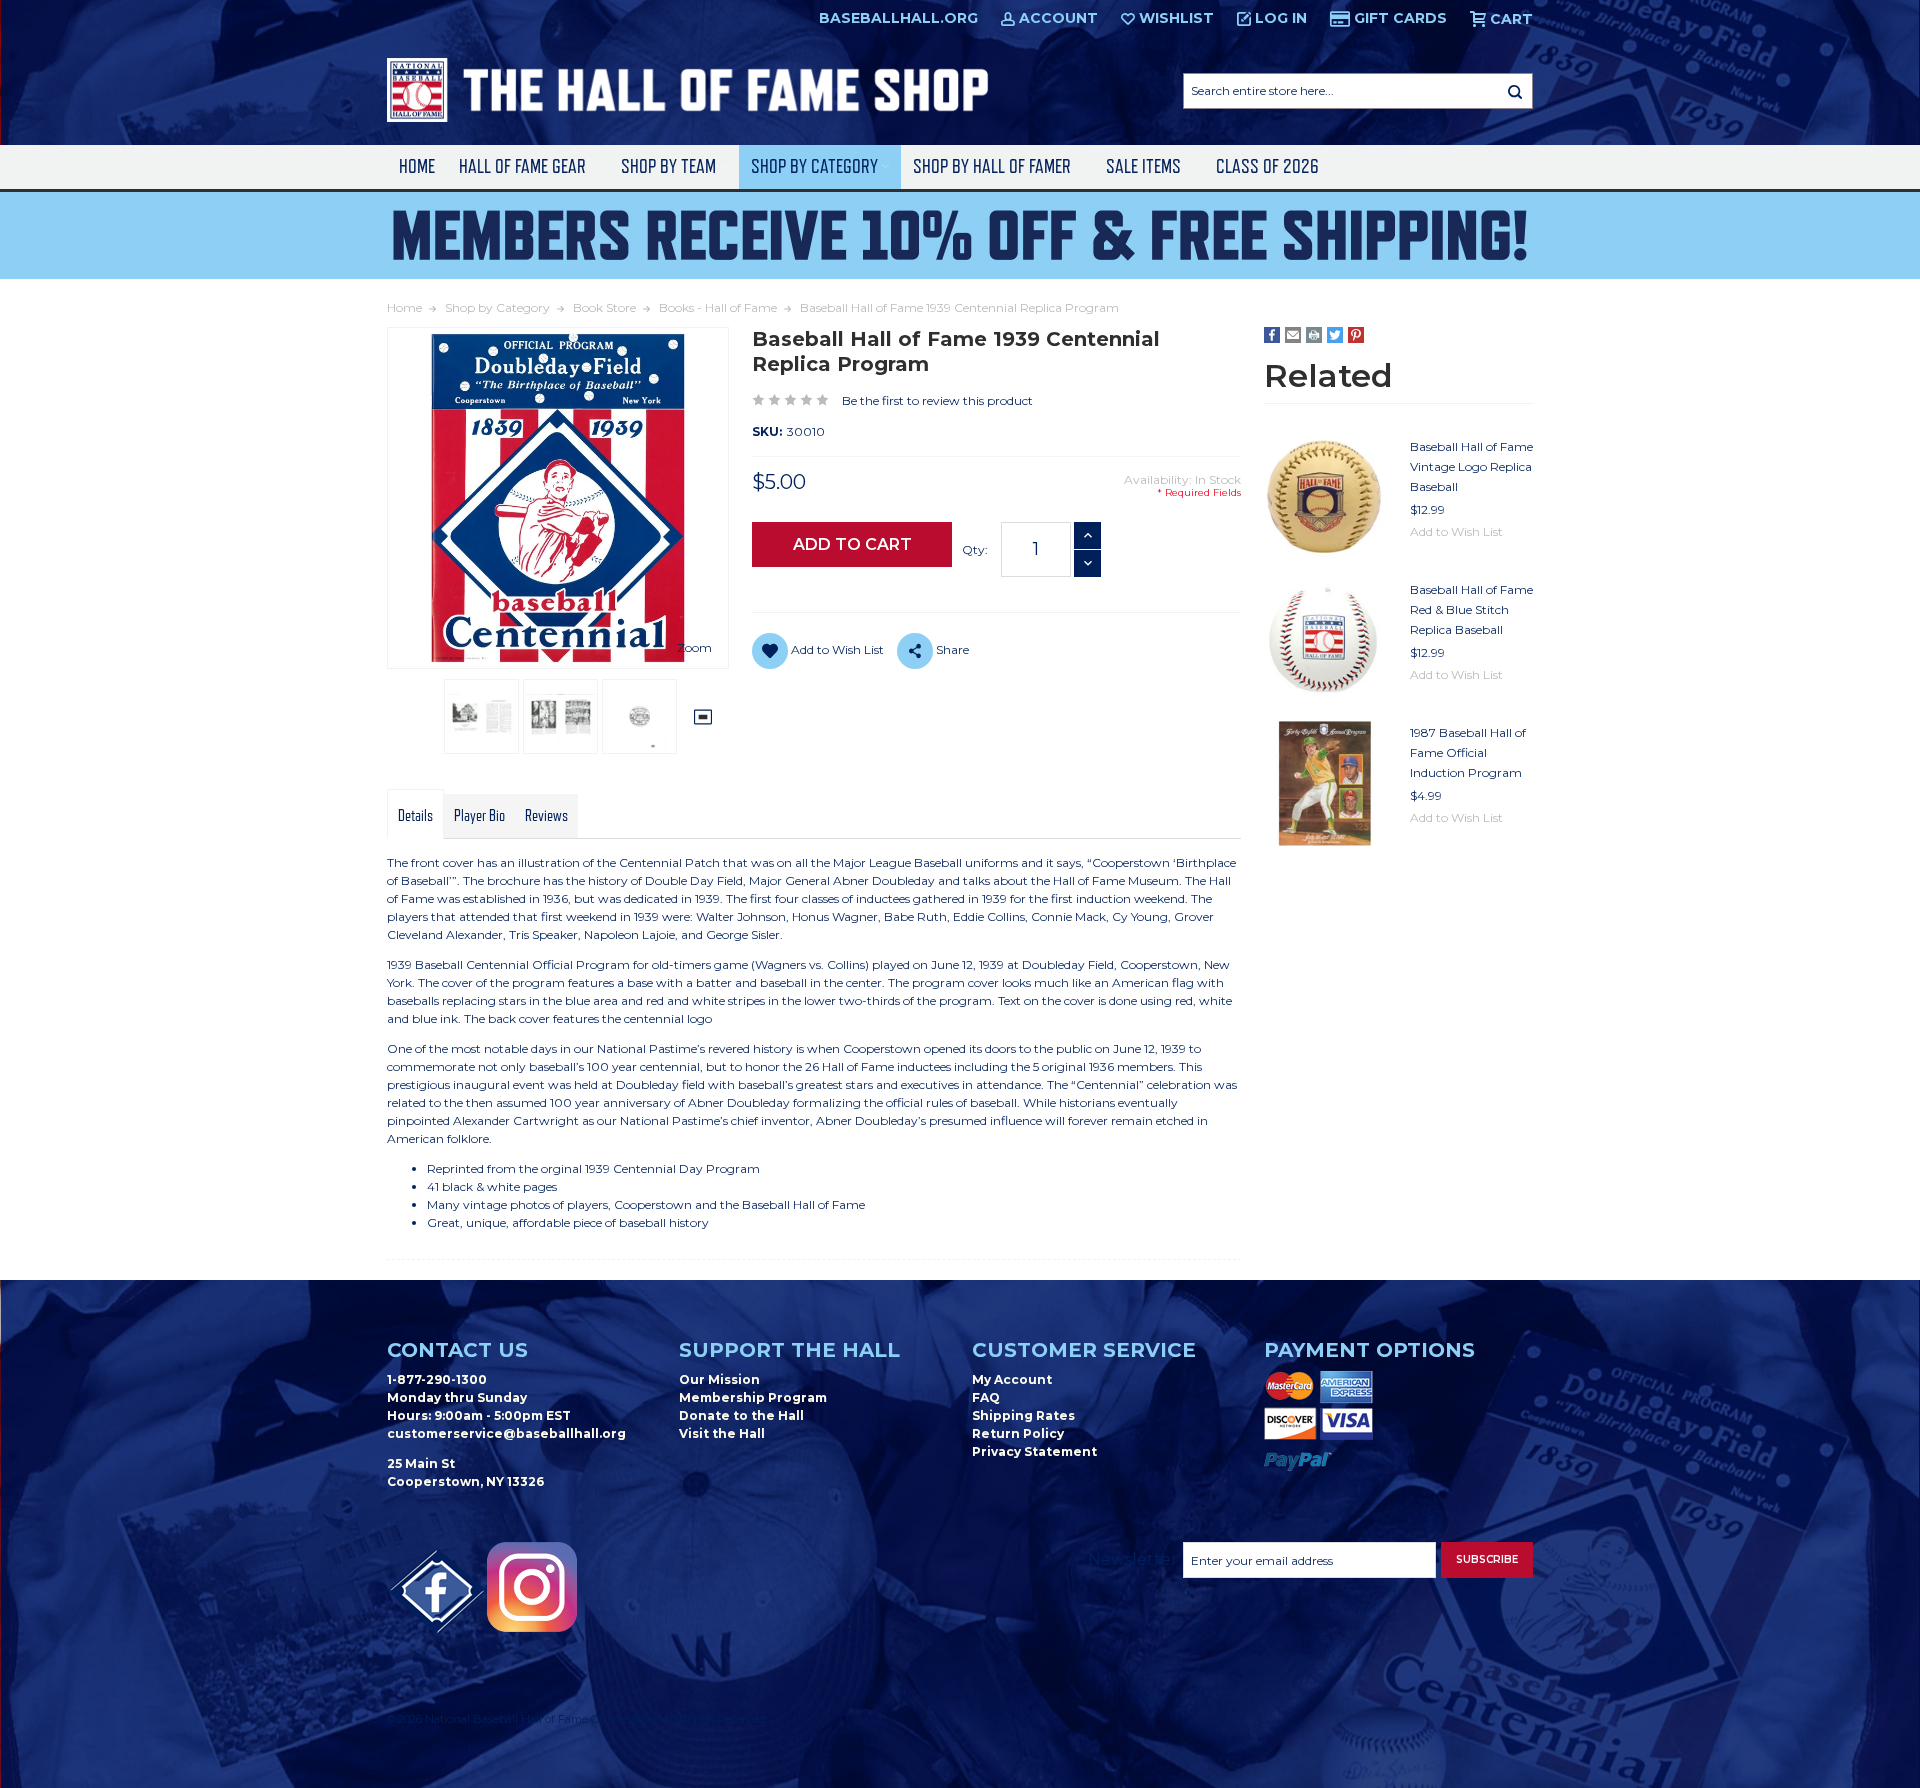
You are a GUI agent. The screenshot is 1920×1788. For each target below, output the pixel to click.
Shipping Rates (1023, 1415)
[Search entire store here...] (1515, 91)
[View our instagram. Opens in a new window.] (532, 1587)
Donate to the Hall (741, 1415)
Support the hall (789, 1350)
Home (417, 166)
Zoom (694, 647)
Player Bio (479, 816)
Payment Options (1369, 1350)
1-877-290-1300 (437, 1379)
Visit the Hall (722, 1433)
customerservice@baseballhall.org (506, 1433)
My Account (1012, 1379)
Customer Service (1084, 1350)
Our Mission (719, 1379)
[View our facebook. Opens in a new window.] (437, 1592)
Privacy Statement (1034, 1451)
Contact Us (457, 1350)
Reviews (546, 816)
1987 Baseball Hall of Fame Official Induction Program (1468, 752)
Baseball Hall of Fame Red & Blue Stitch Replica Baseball (1471, 609)
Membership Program (753, 1397)
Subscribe (1487, 1559)
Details (415, 816)
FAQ (986, 1397)
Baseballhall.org (898, 18)
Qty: (975, 549)
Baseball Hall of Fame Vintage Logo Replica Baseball (1471, 466)
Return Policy (1018, 1433)
